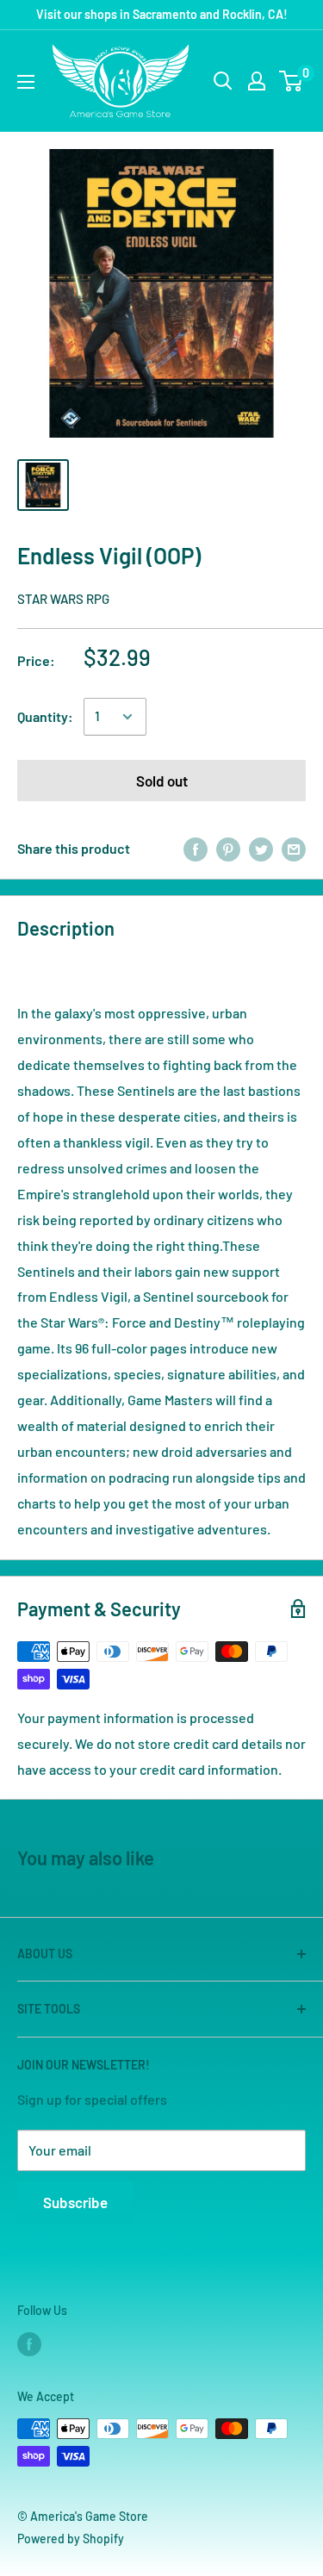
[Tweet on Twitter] (261, 849)
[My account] (257, 81)
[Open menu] (26, 82)
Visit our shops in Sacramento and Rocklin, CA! (162, 14)
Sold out (162, 781)
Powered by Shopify (71, 2539)
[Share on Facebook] (196, 849)
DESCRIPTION (75, 970)
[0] (292, 81)
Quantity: (45, 716)
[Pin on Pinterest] (228, 849)
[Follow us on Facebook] (29, 2344)
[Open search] (223, 81)
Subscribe (75, 2202)
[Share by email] (294, 849)
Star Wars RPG (63, 599)
